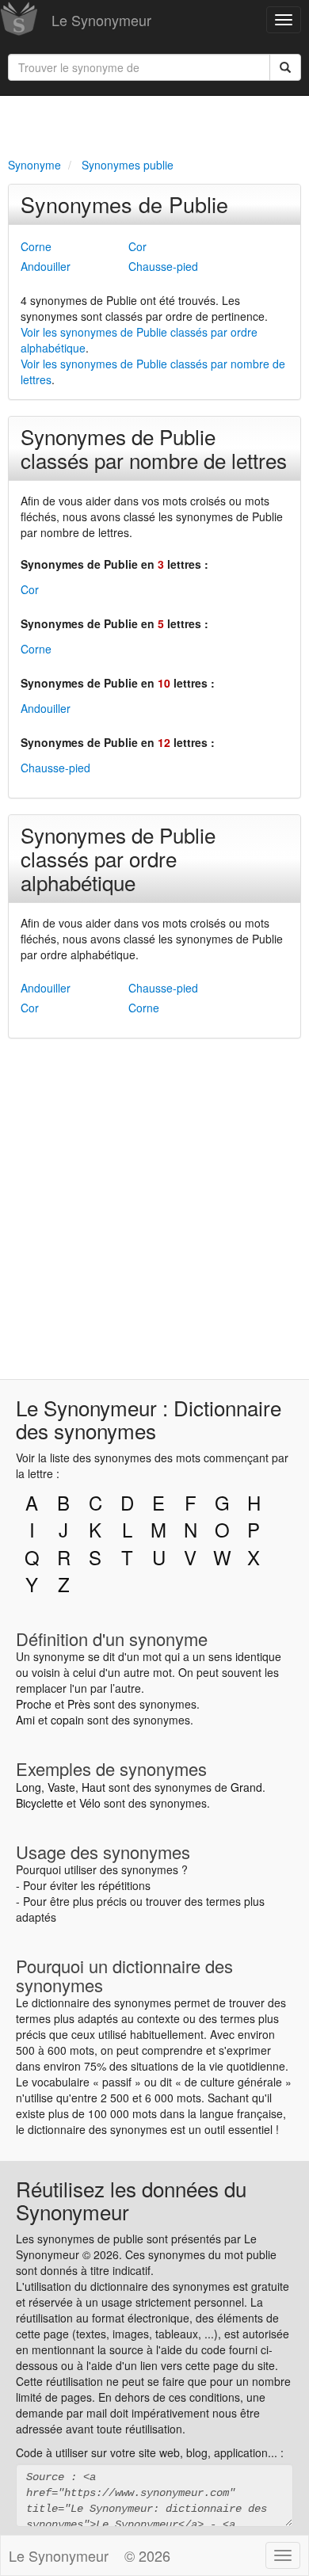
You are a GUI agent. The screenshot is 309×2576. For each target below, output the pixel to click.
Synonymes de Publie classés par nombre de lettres (154, 448)
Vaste (61, 1787)
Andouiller (46, 266)
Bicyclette (40, 1803)
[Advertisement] (154, 124)
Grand (246, 1787)
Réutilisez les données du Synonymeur (131, 2200)
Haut (93, 1787)
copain (67, 1720)
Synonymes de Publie (124, 204)
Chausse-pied (163, 266)
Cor (137, 246)
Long (29, 1787)
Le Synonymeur (101, 20)
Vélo (90, 1803)
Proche (34, 1704)
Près (79, 1704)
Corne (36, 246)
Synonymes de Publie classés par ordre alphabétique (118, 858)
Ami (25, 1720)
